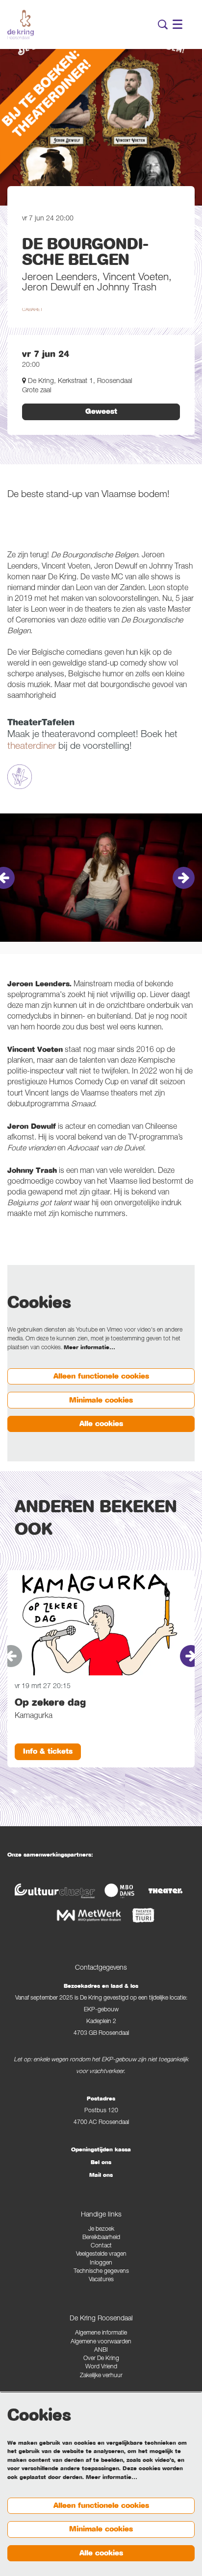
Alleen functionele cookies (101, 1376)
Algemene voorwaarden (101, 2342)
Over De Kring (101, 2359)
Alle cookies (101, 1424)
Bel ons (101, 2162)
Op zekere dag (50, 1703)
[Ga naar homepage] (21, 24)
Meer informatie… (89, 1347)
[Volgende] (184, 878)
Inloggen (101, 2263)
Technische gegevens (101, 2272)
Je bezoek (101, 2230)
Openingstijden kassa (101, 2149)
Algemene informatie (101, 2333)
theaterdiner (32, 747)
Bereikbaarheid (101, 2238)
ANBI (101, 2350)
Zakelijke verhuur (101, 2376)
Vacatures (101, 2280)
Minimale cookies (101, 1400)
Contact (101, 2246)
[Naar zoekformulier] (163, 24)
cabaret (32, 310)
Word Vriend (101, 2367)
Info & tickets (48, 1751)
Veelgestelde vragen (101, 2254)
